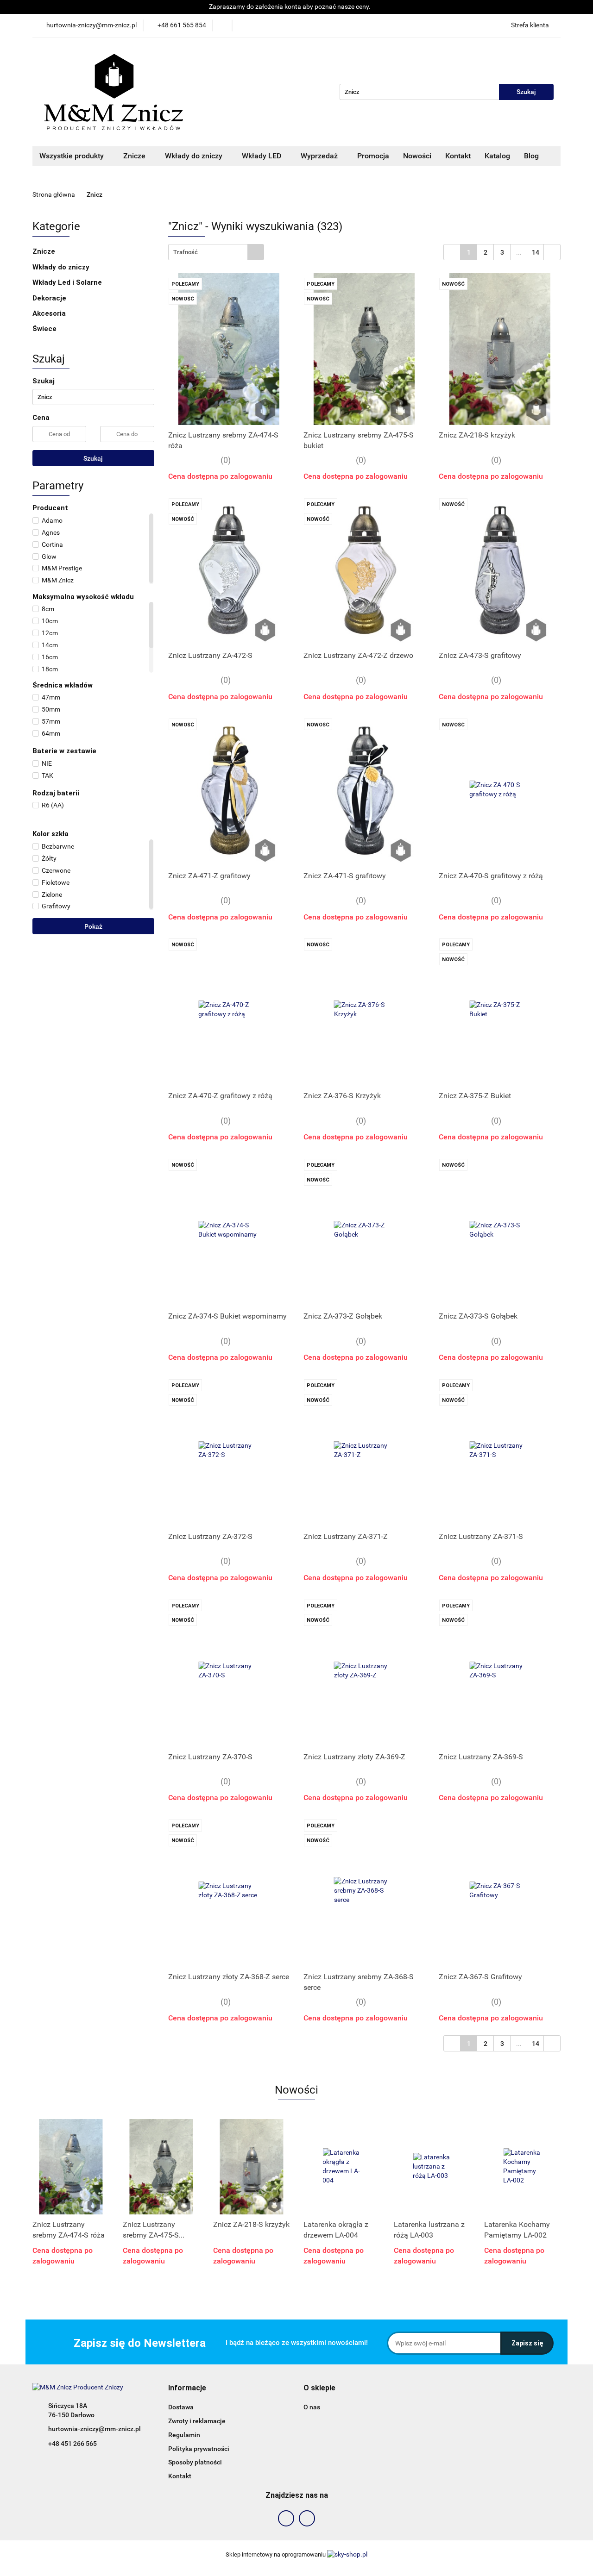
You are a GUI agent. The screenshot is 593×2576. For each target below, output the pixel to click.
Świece (44, 329)
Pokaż (93, 926)
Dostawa (181, 2407)
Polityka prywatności (199, 2449)
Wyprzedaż (320, 156)
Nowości (417, 156)
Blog (531, 156)
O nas (312, 2407)
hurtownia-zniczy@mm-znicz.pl (95, 2429)
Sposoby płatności (195, 2462)
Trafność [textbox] (186, 252)
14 (536, 252)
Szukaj (93, 458)
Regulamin (184, 2435)
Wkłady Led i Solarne (68, 282)
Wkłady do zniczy (195, 156)
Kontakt (458, 156)
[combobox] (216, 252)
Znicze (135, 156)
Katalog (497, 156)
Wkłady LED (262, 156)
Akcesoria (50, 313)
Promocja (373, 156)
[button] (187, 2388)
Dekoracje (50, 298)
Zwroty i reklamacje (197, 2421)
